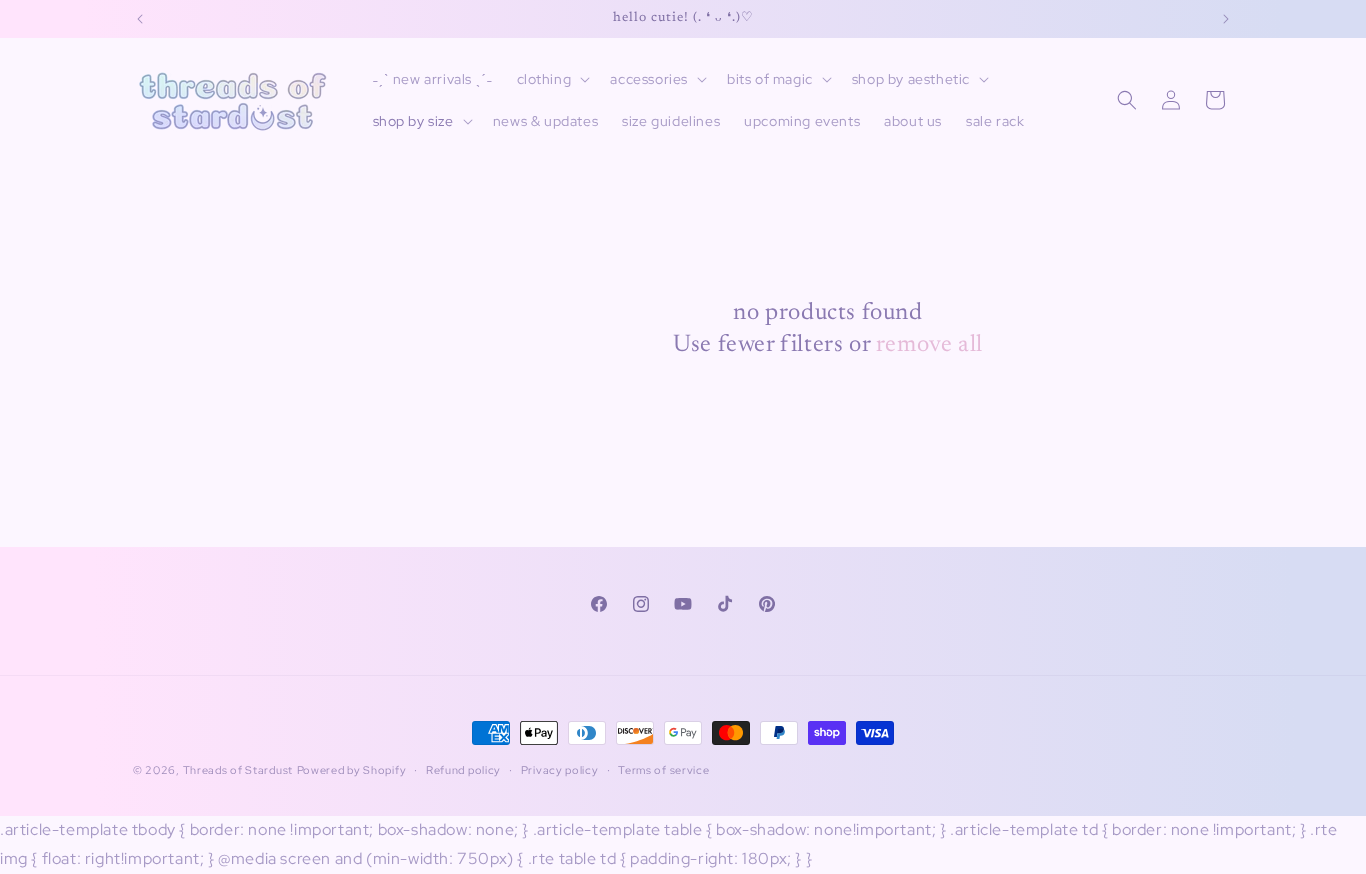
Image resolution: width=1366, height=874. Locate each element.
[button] (552, 79)
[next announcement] (1226, 19)
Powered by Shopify (352, 770)
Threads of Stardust (238, 770)
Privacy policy (560, 770)
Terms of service (663, 770)
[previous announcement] (140, 19)
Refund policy (463, 770)
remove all (929, 345)
